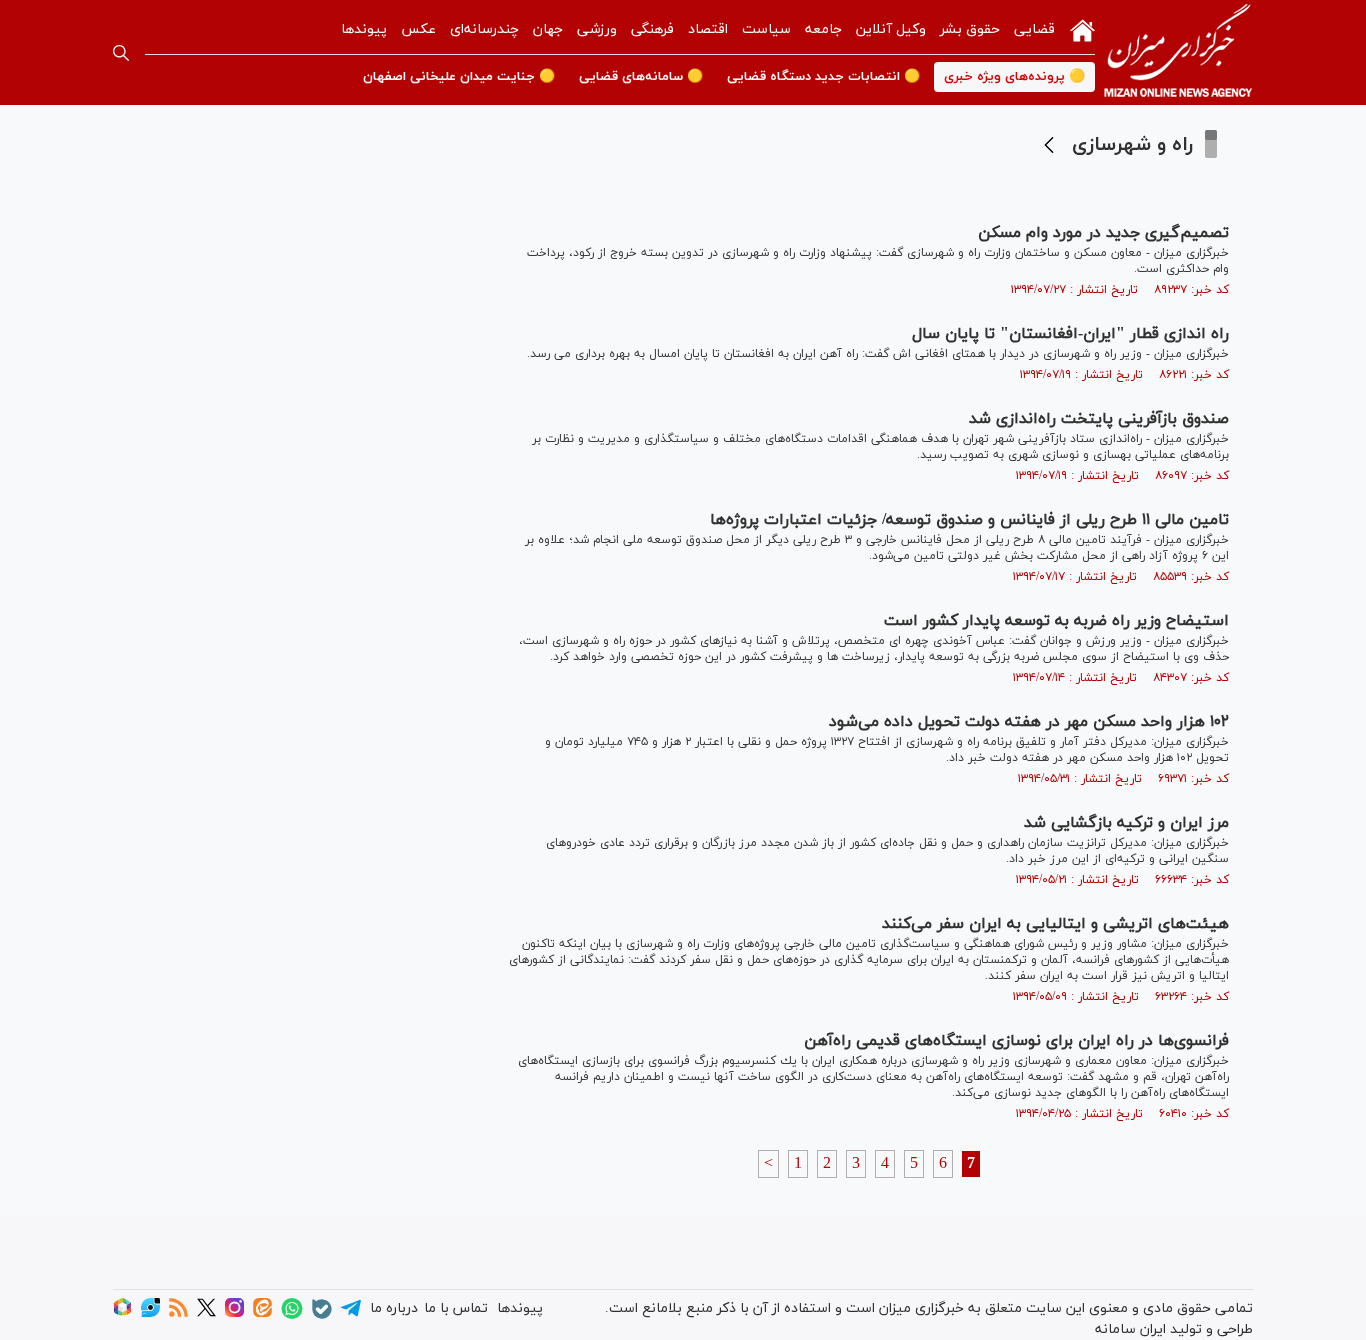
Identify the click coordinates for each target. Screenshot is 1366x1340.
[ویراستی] (150, 1313)
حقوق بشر (970, 29)
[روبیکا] (122, 1313)
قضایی (1034, 29)
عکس (418, 29)
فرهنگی (652, 29)
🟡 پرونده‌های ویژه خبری (1014, 77)
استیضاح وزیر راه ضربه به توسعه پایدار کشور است (1056, 621)
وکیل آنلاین (891, 29)
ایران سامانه (1130, 1329)
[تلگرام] (351, 1314)
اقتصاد (708, 29)
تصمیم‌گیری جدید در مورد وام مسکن (1103, 233)
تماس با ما (456, 1308)
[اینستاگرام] (234, 1313)
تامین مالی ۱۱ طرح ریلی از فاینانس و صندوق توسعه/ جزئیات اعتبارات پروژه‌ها (969, 520)
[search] (121, 53)
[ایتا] (262, 1313)
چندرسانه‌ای (484, 29)
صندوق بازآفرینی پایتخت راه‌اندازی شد (1099, 419)
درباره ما (394, 1308)
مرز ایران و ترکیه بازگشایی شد (1126, 823)
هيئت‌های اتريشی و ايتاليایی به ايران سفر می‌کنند (1055, 924)
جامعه (823, 29)
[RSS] (178, 1313)
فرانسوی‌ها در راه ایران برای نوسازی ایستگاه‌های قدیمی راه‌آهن (1016, 1041)
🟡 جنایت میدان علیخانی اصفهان (459, 77)
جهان (548, 29)
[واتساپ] (292, 1315)
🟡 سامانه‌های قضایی (641, 77)
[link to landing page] (1178, 52)
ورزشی (597, 29)
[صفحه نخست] (1082, 29)
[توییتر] (206, 1313)
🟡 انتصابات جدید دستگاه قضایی (823, 77)
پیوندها (364, 29)
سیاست (766, 29)
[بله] (322, 1315)
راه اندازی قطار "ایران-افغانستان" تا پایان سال (1070, 334)
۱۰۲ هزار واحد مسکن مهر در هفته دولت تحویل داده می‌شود (1029, 722)
